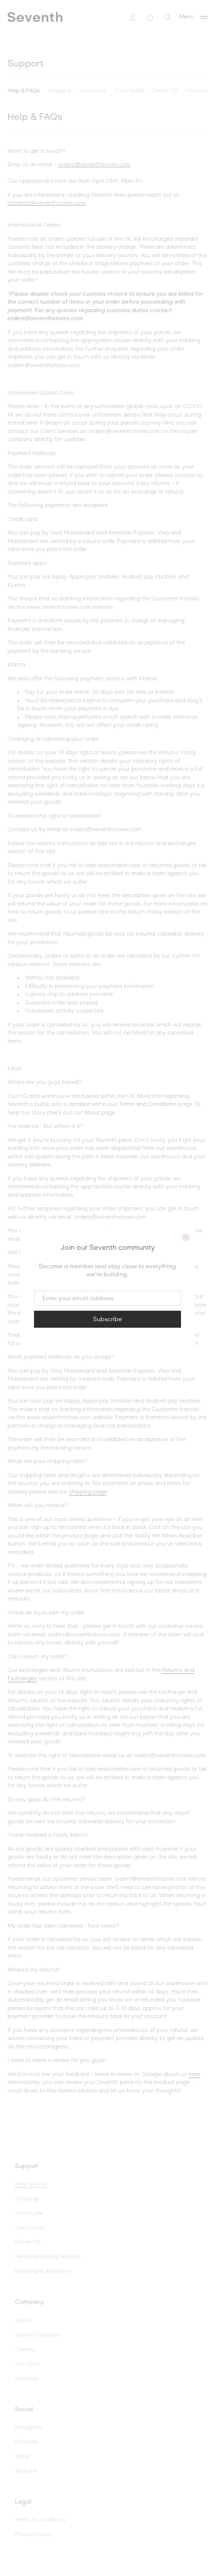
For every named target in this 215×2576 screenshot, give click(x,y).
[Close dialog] (186, 1237)
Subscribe (107, 1319)
